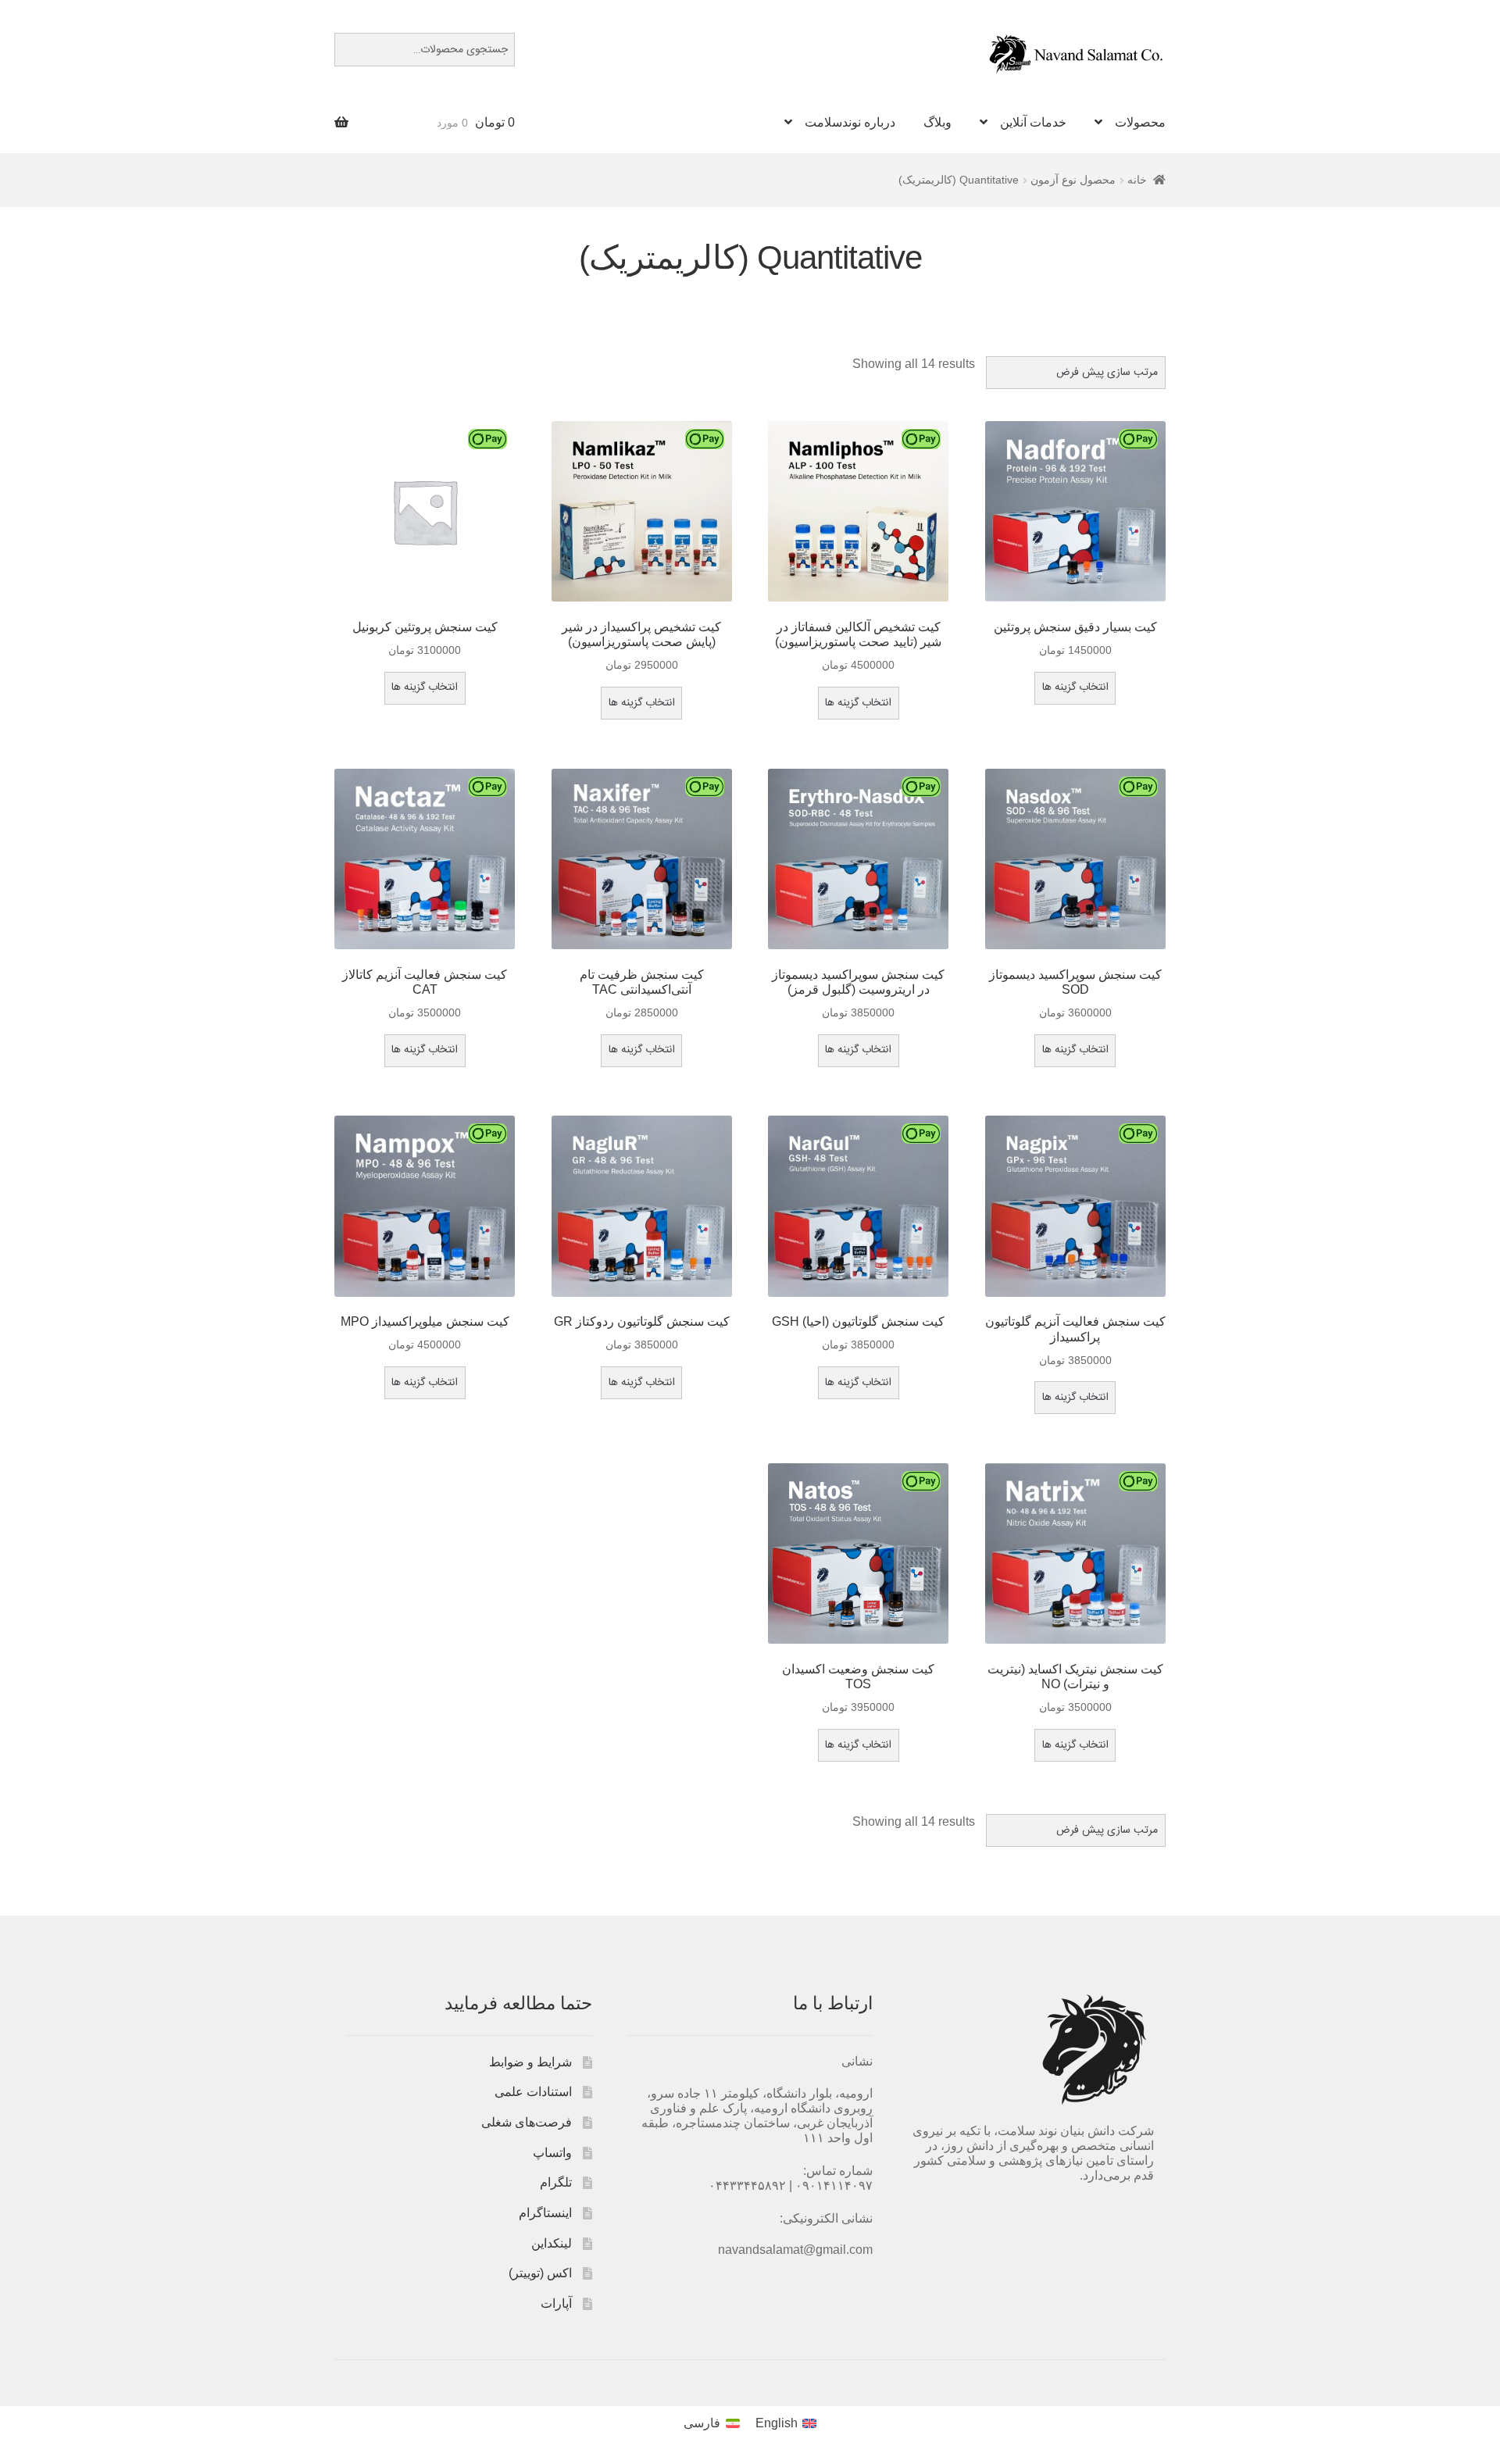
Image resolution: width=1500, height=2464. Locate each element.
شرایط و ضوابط (530, 2062)
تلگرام (556, 2182)
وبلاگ (937, 122)
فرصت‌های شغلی (527, 2122)
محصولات (1140, 122)
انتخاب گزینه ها (1075, 687)
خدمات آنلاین (1033, 122)
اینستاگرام (545, 2213)
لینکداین (552, 2243)
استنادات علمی (533, 2092)
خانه (1137, 180)
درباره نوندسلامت (850, 122)
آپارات (556, 2303)
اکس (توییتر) (540, 2273)
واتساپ (552, 2153)
